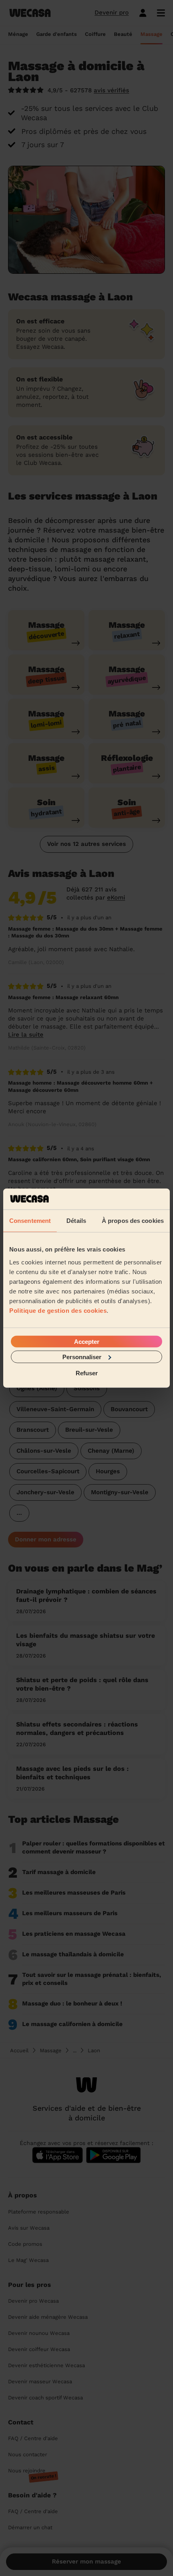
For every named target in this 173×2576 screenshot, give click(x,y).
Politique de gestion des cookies (58, 1310)
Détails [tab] (76, 1221)
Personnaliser (82, 1357)
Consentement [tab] (30, 1221)
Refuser (87, 1373)
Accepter (87, 1341)
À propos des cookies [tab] (133, 1221)
